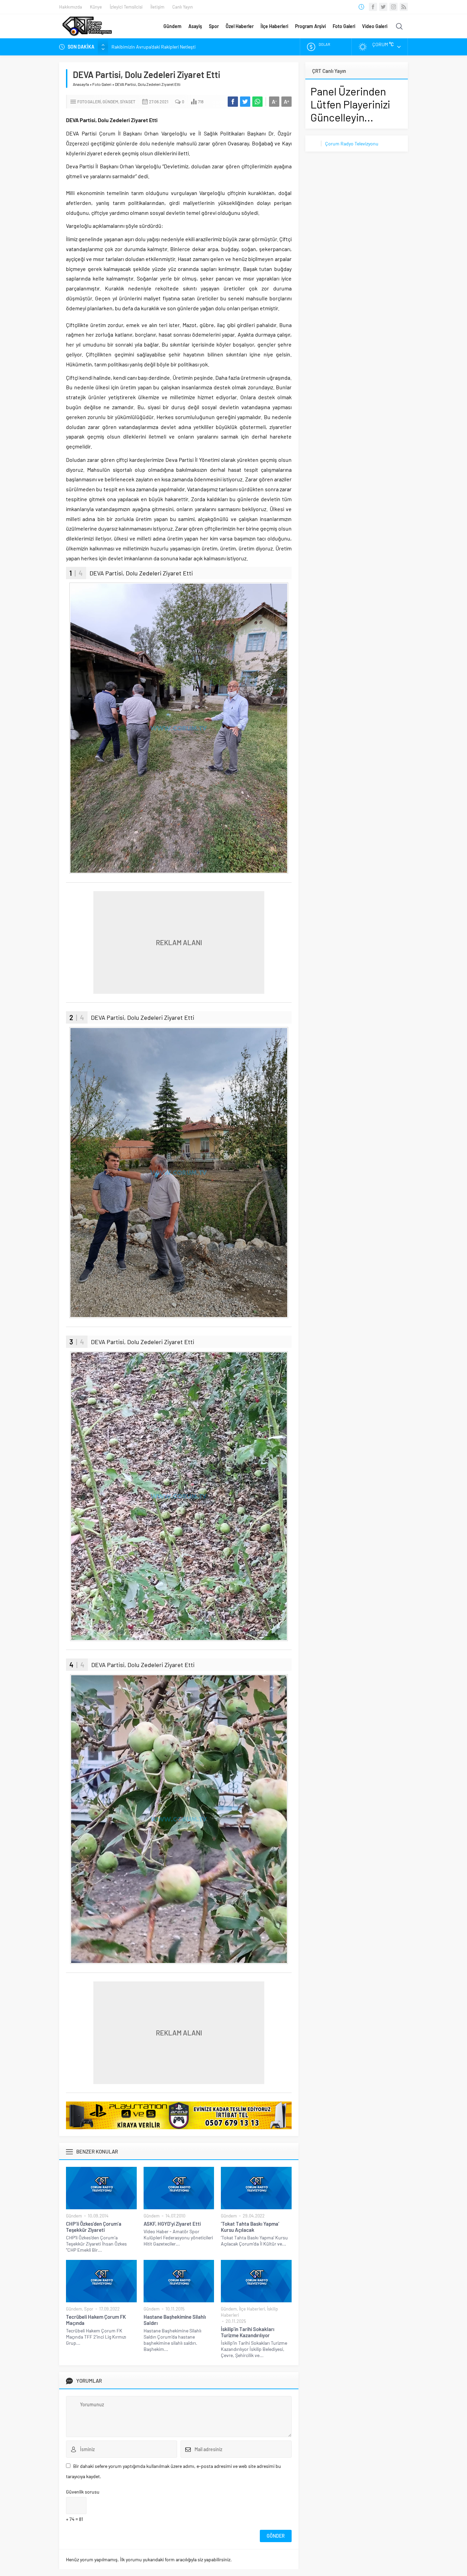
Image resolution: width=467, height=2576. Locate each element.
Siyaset (128, 102)
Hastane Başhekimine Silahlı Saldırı (175, 2320)
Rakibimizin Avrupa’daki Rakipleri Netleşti (154, 47)
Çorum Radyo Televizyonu (352, 144)
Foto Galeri (344, 26)
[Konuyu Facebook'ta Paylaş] (233, 102)
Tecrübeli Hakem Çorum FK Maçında (96, 2320)
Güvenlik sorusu (83, 2492)
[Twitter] (383, 7)
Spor (214, 26)
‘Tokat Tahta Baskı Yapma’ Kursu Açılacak (250, 2227)
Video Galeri (375, 26)
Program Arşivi (310, 26)
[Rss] (404, 7)
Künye (96, 7)
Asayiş (195, 26)
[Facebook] (373, 7)
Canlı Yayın (183, 7)
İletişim (157, 7)
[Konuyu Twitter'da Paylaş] (245, 102)
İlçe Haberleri (274, 26)
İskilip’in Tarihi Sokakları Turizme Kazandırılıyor (248, 2332)
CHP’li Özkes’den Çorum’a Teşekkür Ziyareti (94, 2227)
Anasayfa (81, 84)
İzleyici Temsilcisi (126, 7)
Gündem (172, 26)
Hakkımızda (71, 7)
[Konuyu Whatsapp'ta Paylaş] (257, 102)
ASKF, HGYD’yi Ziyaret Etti (172, 2224)
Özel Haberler (240, 26)
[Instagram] (393, 7)
